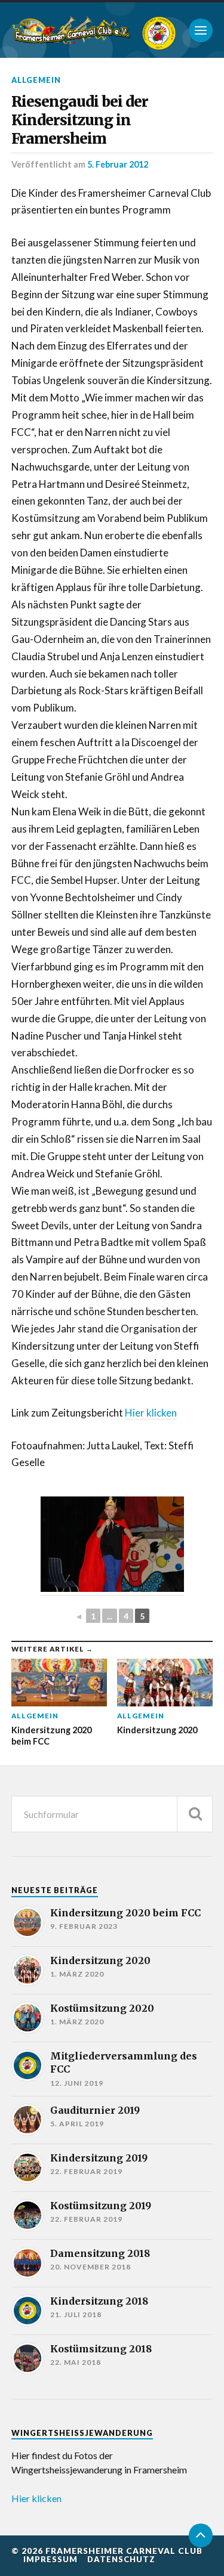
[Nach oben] (201, 2535)
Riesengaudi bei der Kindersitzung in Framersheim (80, 120)
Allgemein (36, 80)
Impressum (50, 2559)
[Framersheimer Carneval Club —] (71, 30)
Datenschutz (121, 2559)
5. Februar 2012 (118, 164)
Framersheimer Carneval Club (124, 2551)
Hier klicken (151, 1413)
